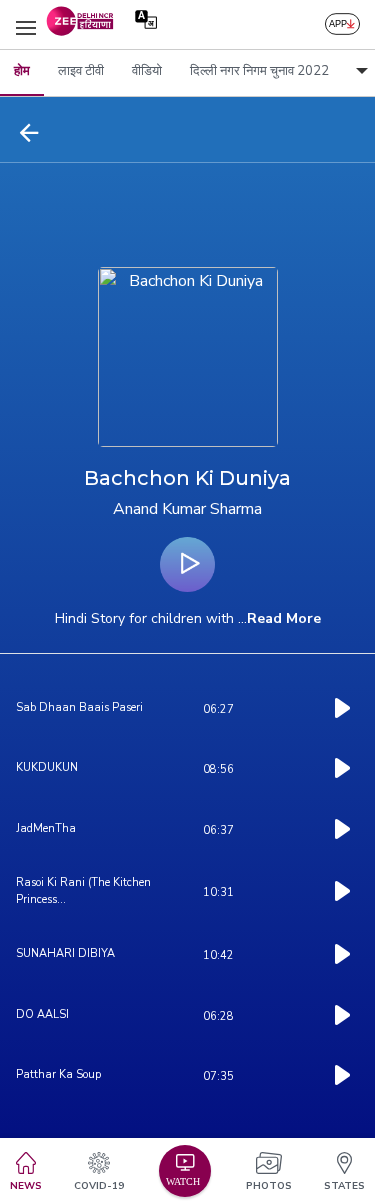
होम (22, 71)
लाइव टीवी (81, 71)
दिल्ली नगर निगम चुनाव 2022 (259, 71)
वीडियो (147, 71)
